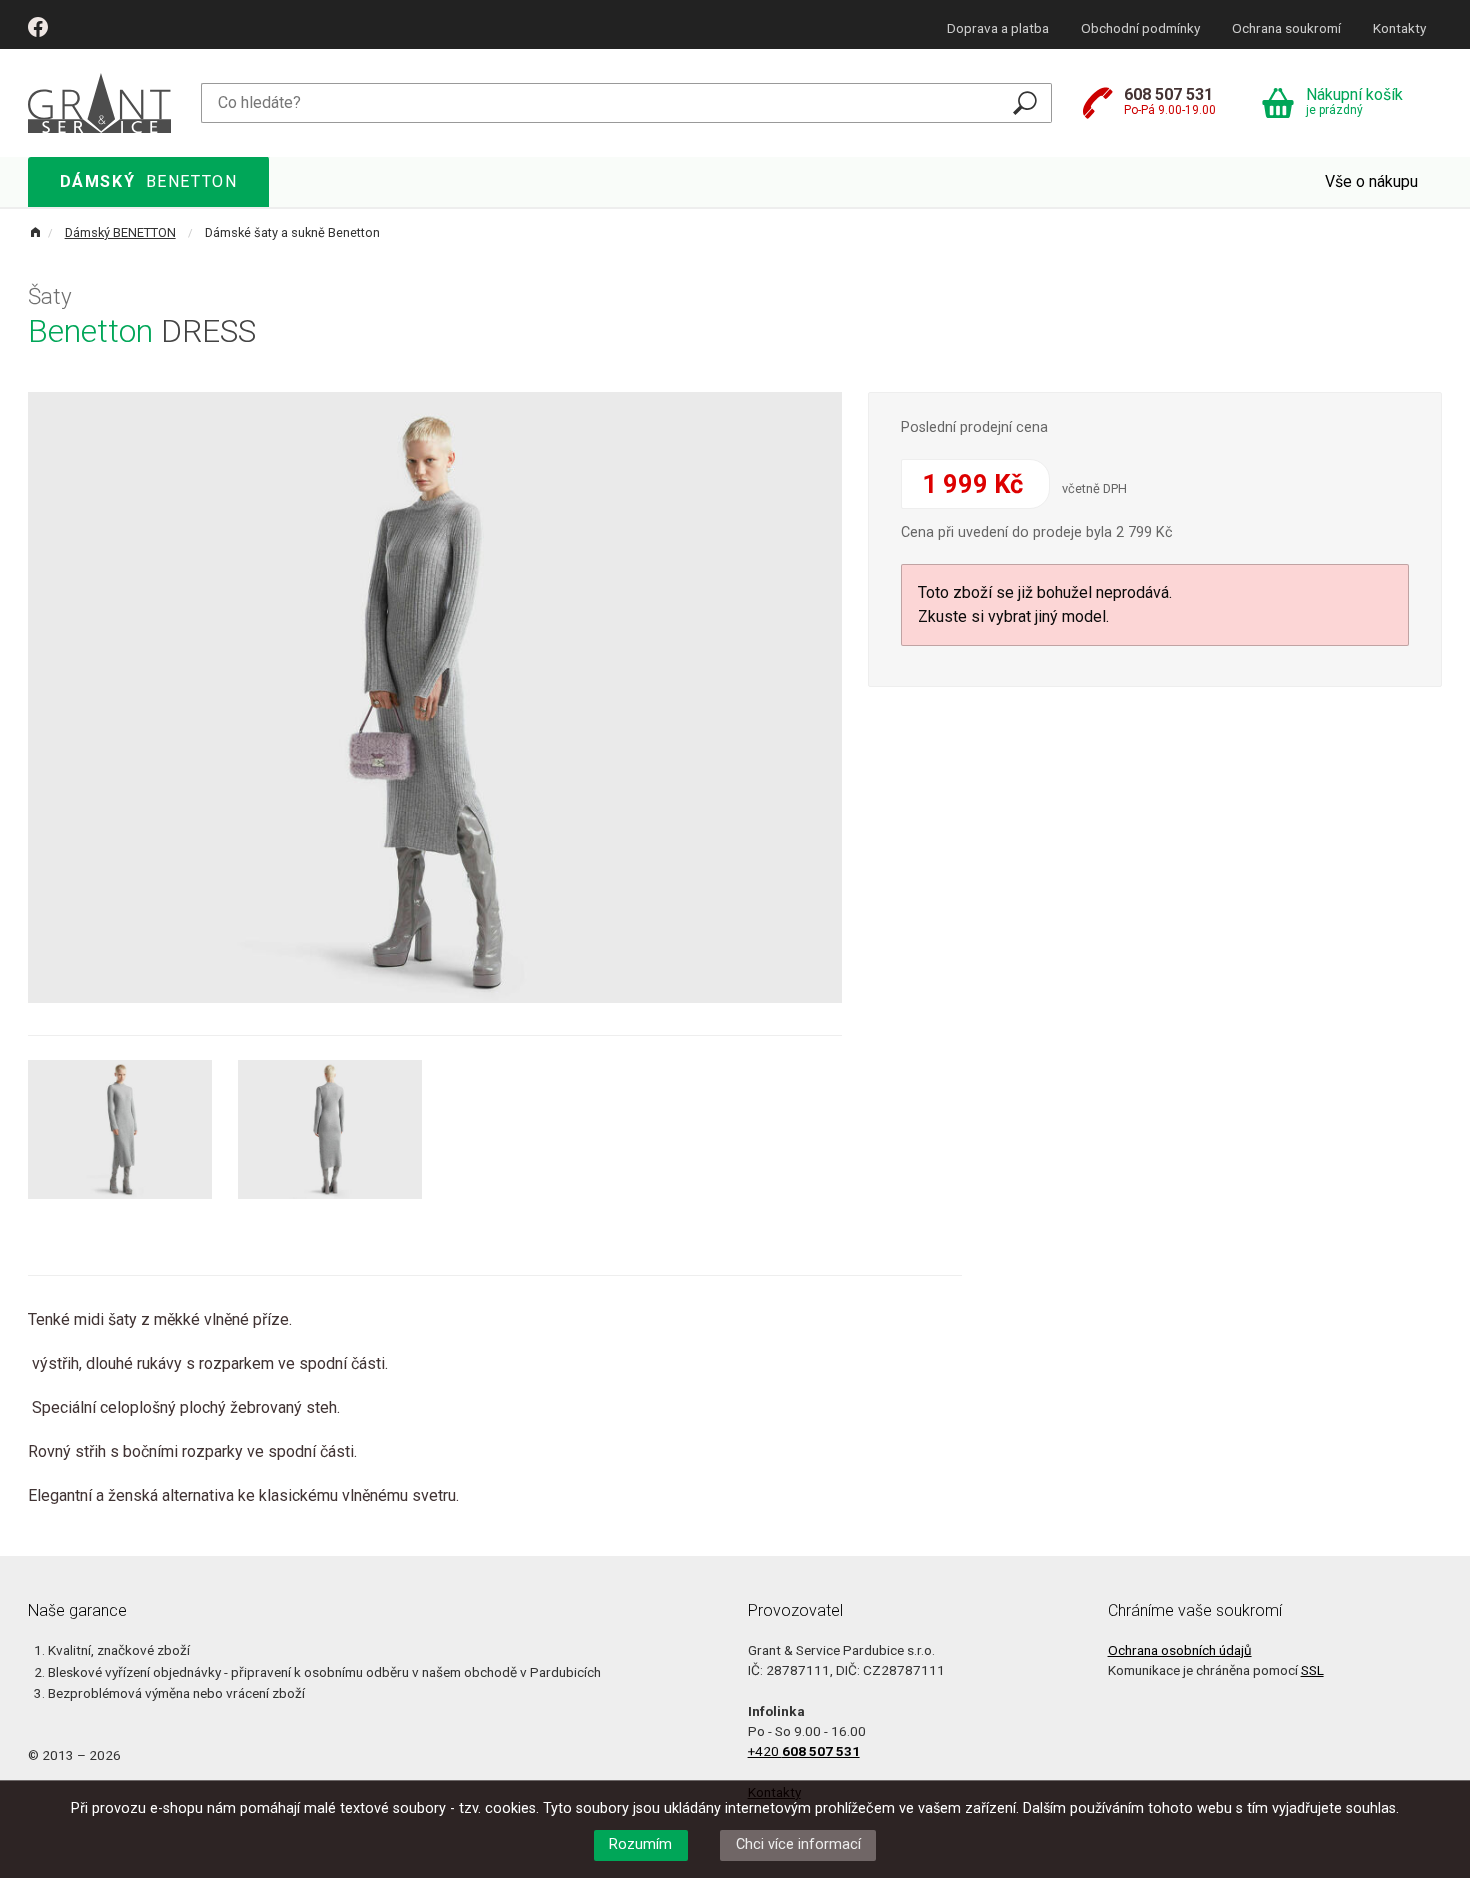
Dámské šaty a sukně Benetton (292, 232)
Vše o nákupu (1371, 181)
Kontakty (1399, 28)
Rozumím (640, 1844)
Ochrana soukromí (1286, 28)
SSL (1312, 1670)
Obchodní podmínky (1140, 28)
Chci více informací (798, 1844)
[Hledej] (1025, 103)
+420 (804, 1751)
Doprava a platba (998, 28)
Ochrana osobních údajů (1180, 1650)
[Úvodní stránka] (99, 101)
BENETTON (149, 181)
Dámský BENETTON (120, 232)
